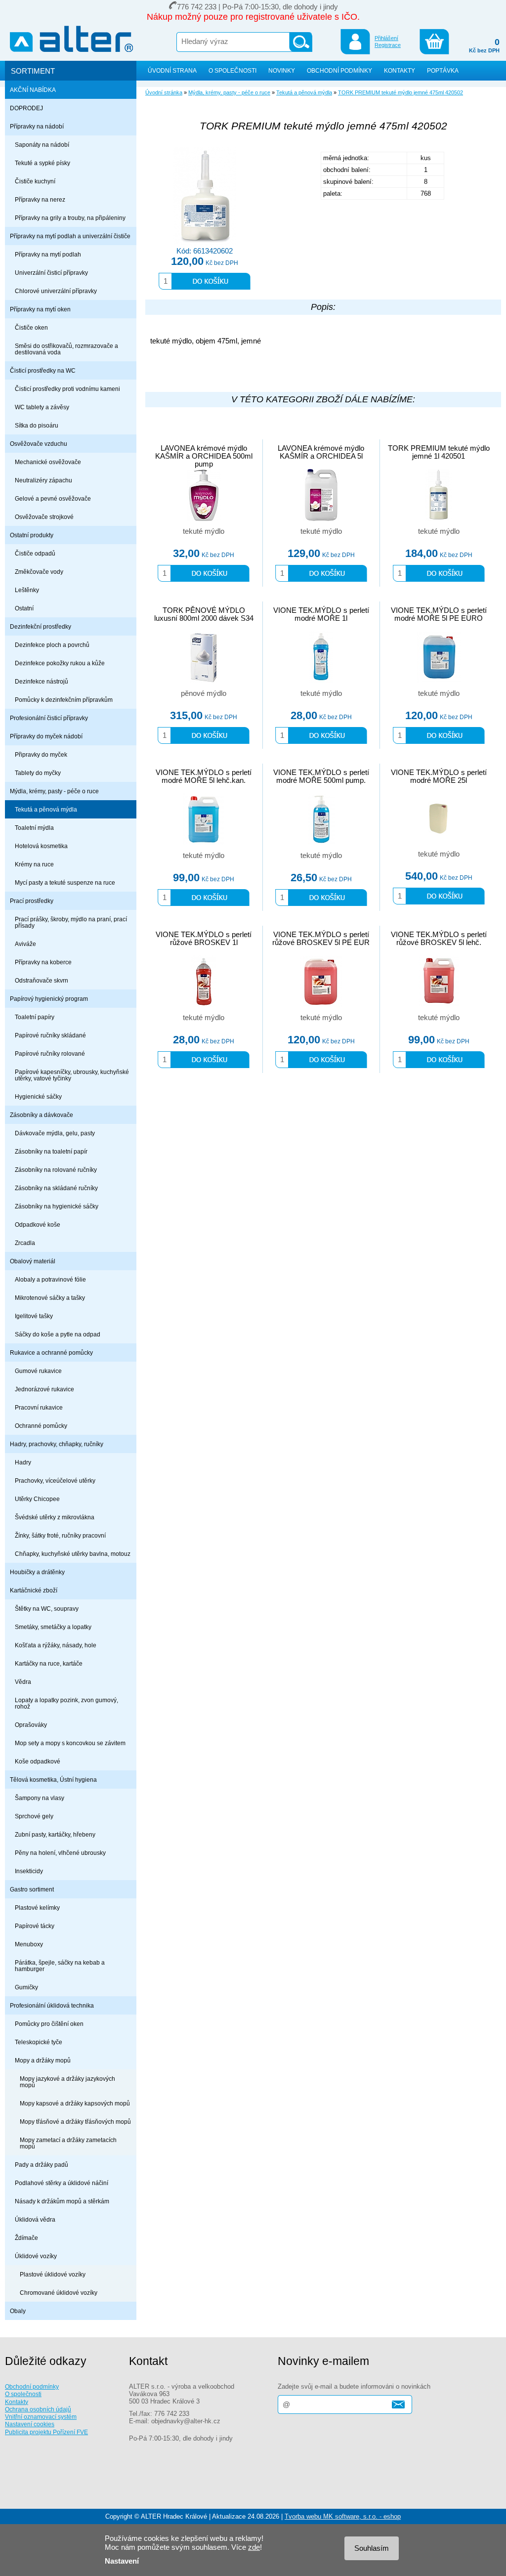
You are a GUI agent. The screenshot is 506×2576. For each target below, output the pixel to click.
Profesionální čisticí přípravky (49, 718)
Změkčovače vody (39, 572)
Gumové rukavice (38, 1371)
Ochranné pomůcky (41, 1426)
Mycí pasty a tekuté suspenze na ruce (65, 882)
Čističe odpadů (35, 553)
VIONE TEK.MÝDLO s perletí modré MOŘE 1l (321, 614)
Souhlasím (372, 2548)
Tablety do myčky (38, 773)
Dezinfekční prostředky (41, 626)
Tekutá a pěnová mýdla (46, 809)
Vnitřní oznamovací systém (41, 2417)
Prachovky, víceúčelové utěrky (55, 1481)
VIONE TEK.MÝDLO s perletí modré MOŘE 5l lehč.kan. (204, 776)
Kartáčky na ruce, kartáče (49, 1663)
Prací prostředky (32, 901)
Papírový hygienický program (49, 999)
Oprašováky (31, 1725)
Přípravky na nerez (40, 199)
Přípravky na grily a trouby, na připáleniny (70, 218)
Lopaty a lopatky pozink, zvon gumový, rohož (66, 1703)
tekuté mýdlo (204, 531)
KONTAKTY (400, 70)
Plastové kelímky (37, 1908)
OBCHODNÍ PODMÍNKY (339, 70)
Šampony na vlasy (40, 1798)
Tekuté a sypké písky (42, 163)
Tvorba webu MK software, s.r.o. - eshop (343, 2516)
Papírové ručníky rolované (50, 1053)
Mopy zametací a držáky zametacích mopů (68, 2143)
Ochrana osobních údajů (38, 2409)
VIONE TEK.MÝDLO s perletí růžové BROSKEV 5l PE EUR (321, 939)
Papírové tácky (35, 1926)
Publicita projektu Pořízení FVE (46, 2432)
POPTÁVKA (443, 70)
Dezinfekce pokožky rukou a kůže (60, 663)
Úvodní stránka (164, 92)
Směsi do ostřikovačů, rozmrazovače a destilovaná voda (66, 349)
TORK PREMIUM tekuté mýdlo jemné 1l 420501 (439, 452)
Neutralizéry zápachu (43, 480)
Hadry (23, 1462)
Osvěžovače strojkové (44, 517)
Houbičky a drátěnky (37, 1572)
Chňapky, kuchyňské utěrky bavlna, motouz (73, 1554)
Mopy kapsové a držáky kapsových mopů (75, 2103)
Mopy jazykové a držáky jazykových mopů (67, 2082)
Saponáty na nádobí (42, 145)
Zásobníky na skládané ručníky (56, 1188)
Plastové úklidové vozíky (53, 2274)
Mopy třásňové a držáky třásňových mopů (75, 2122)
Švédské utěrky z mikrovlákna (55, 1517)
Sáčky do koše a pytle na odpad (58, 1334)
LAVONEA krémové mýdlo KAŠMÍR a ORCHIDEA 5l (321, 452)
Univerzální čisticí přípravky (51, 273)
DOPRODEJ (26, 108)
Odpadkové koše (38, 1224)
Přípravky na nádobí (37, 126)
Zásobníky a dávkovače (42, 1115)
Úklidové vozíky (36, 2256)
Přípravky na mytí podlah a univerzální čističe (70, 236)
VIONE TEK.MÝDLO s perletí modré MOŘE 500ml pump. (321, 776)
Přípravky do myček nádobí (46, 736)
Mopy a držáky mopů (43, 2060)
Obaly (18, 2311)
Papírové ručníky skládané (50, 1035)
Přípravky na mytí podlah (48, 254)
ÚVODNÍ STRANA (172, 70)
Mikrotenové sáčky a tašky (50, 1298)
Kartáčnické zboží (34, 1590)
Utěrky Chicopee (37, 1499)
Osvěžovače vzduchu (39, 444)
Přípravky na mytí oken (40, 309)
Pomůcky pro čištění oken (49, 2024)
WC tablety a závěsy (42, 407)
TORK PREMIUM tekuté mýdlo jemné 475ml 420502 (401, 92)
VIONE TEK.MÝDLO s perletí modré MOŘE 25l (439, 776)
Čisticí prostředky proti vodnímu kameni (67, 389)
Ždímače (26, 2238)
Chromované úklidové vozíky (59, 2293)
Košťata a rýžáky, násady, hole (56, 1645)
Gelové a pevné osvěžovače (53, 498)
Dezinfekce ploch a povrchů (52, 645)
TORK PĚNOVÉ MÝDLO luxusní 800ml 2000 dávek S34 (204, 614)
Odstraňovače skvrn (42, 980)
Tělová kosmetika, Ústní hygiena (53, 1780)
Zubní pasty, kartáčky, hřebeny (55, 1834)
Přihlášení (386, 38)
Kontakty (17, 2402)
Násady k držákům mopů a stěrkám (62, 2201)
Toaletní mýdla (34, 828)
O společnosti (23, 2394)
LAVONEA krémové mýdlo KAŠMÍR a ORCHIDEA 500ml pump (204, 456)
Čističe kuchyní (35, 181)
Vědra (23, 1682)
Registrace (388, 45)
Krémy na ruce (34, 864)
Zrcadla (25, 1243)
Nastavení (122, 2561)
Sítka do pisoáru (37, 425)
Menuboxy (29, 1944)
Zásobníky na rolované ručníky (56, 1170)
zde (254, 2547)
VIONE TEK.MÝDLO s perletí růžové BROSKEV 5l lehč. (439, 939)
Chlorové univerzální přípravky (56, 291)
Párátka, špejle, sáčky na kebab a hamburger (60, 1966)
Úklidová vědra (35, 2219)
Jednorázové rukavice (44, 1389)
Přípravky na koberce (43, 962)
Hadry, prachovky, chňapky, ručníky (57, 1444)
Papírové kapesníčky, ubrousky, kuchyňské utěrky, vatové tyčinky (72, 1075)
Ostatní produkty (32, 535)
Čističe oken (31, 327)
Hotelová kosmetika (41, 846)
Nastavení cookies (30, 2424)
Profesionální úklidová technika (52, 2005)
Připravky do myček (41, 754)
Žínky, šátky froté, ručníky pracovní (60, 1535)
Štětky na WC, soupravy (47, 1609)
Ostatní (24, 608)
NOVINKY (282, 70)
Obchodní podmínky (32, 2386)
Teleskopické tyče (39, 2042)
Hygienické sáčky (38, 1096)
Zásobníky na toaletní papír (51, 1151)
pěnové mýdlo (204, 693)
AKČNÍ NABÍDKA (33, 90)
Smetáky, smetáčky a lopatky (53, 1627)
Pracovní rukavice (39, 1407)
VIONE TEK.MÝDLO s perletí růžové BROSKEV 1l (204, 939)
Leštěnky (27, 590)
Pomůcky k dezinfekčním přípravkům (64, 700)
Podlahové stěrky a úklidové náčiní (62, 2183)
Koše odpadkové (38, 1761)
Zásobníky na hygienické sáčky (57, 1206)
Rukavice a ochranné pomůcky (51, 1352)
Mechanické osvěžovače (48, 462)
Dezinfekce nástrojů (42, 681)
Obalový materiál (33, 1261)
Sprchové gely (34, 1816)
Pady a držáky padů (42, 2165)
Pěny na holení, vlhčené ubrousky (60, 1853)
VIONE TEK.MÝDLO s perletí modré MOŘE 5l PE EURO (439, 614)
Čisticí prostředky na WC (43, 370)
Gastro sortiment (32, 1889)
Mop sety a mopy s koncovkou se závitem (70, 1743)
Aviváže (25, 944)
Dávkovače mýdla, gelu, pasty (55, 1133)
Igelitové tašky (34, 1316)
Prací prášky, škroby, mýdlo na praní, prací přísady (71, 922)
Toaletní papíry (35, 1017)
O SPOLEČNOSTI (232, 70)
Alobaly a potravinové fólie (50, 1279)
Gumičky (26, 1987)
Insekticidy (29, 1871)
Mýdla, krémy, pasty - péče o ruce (54, 791)
